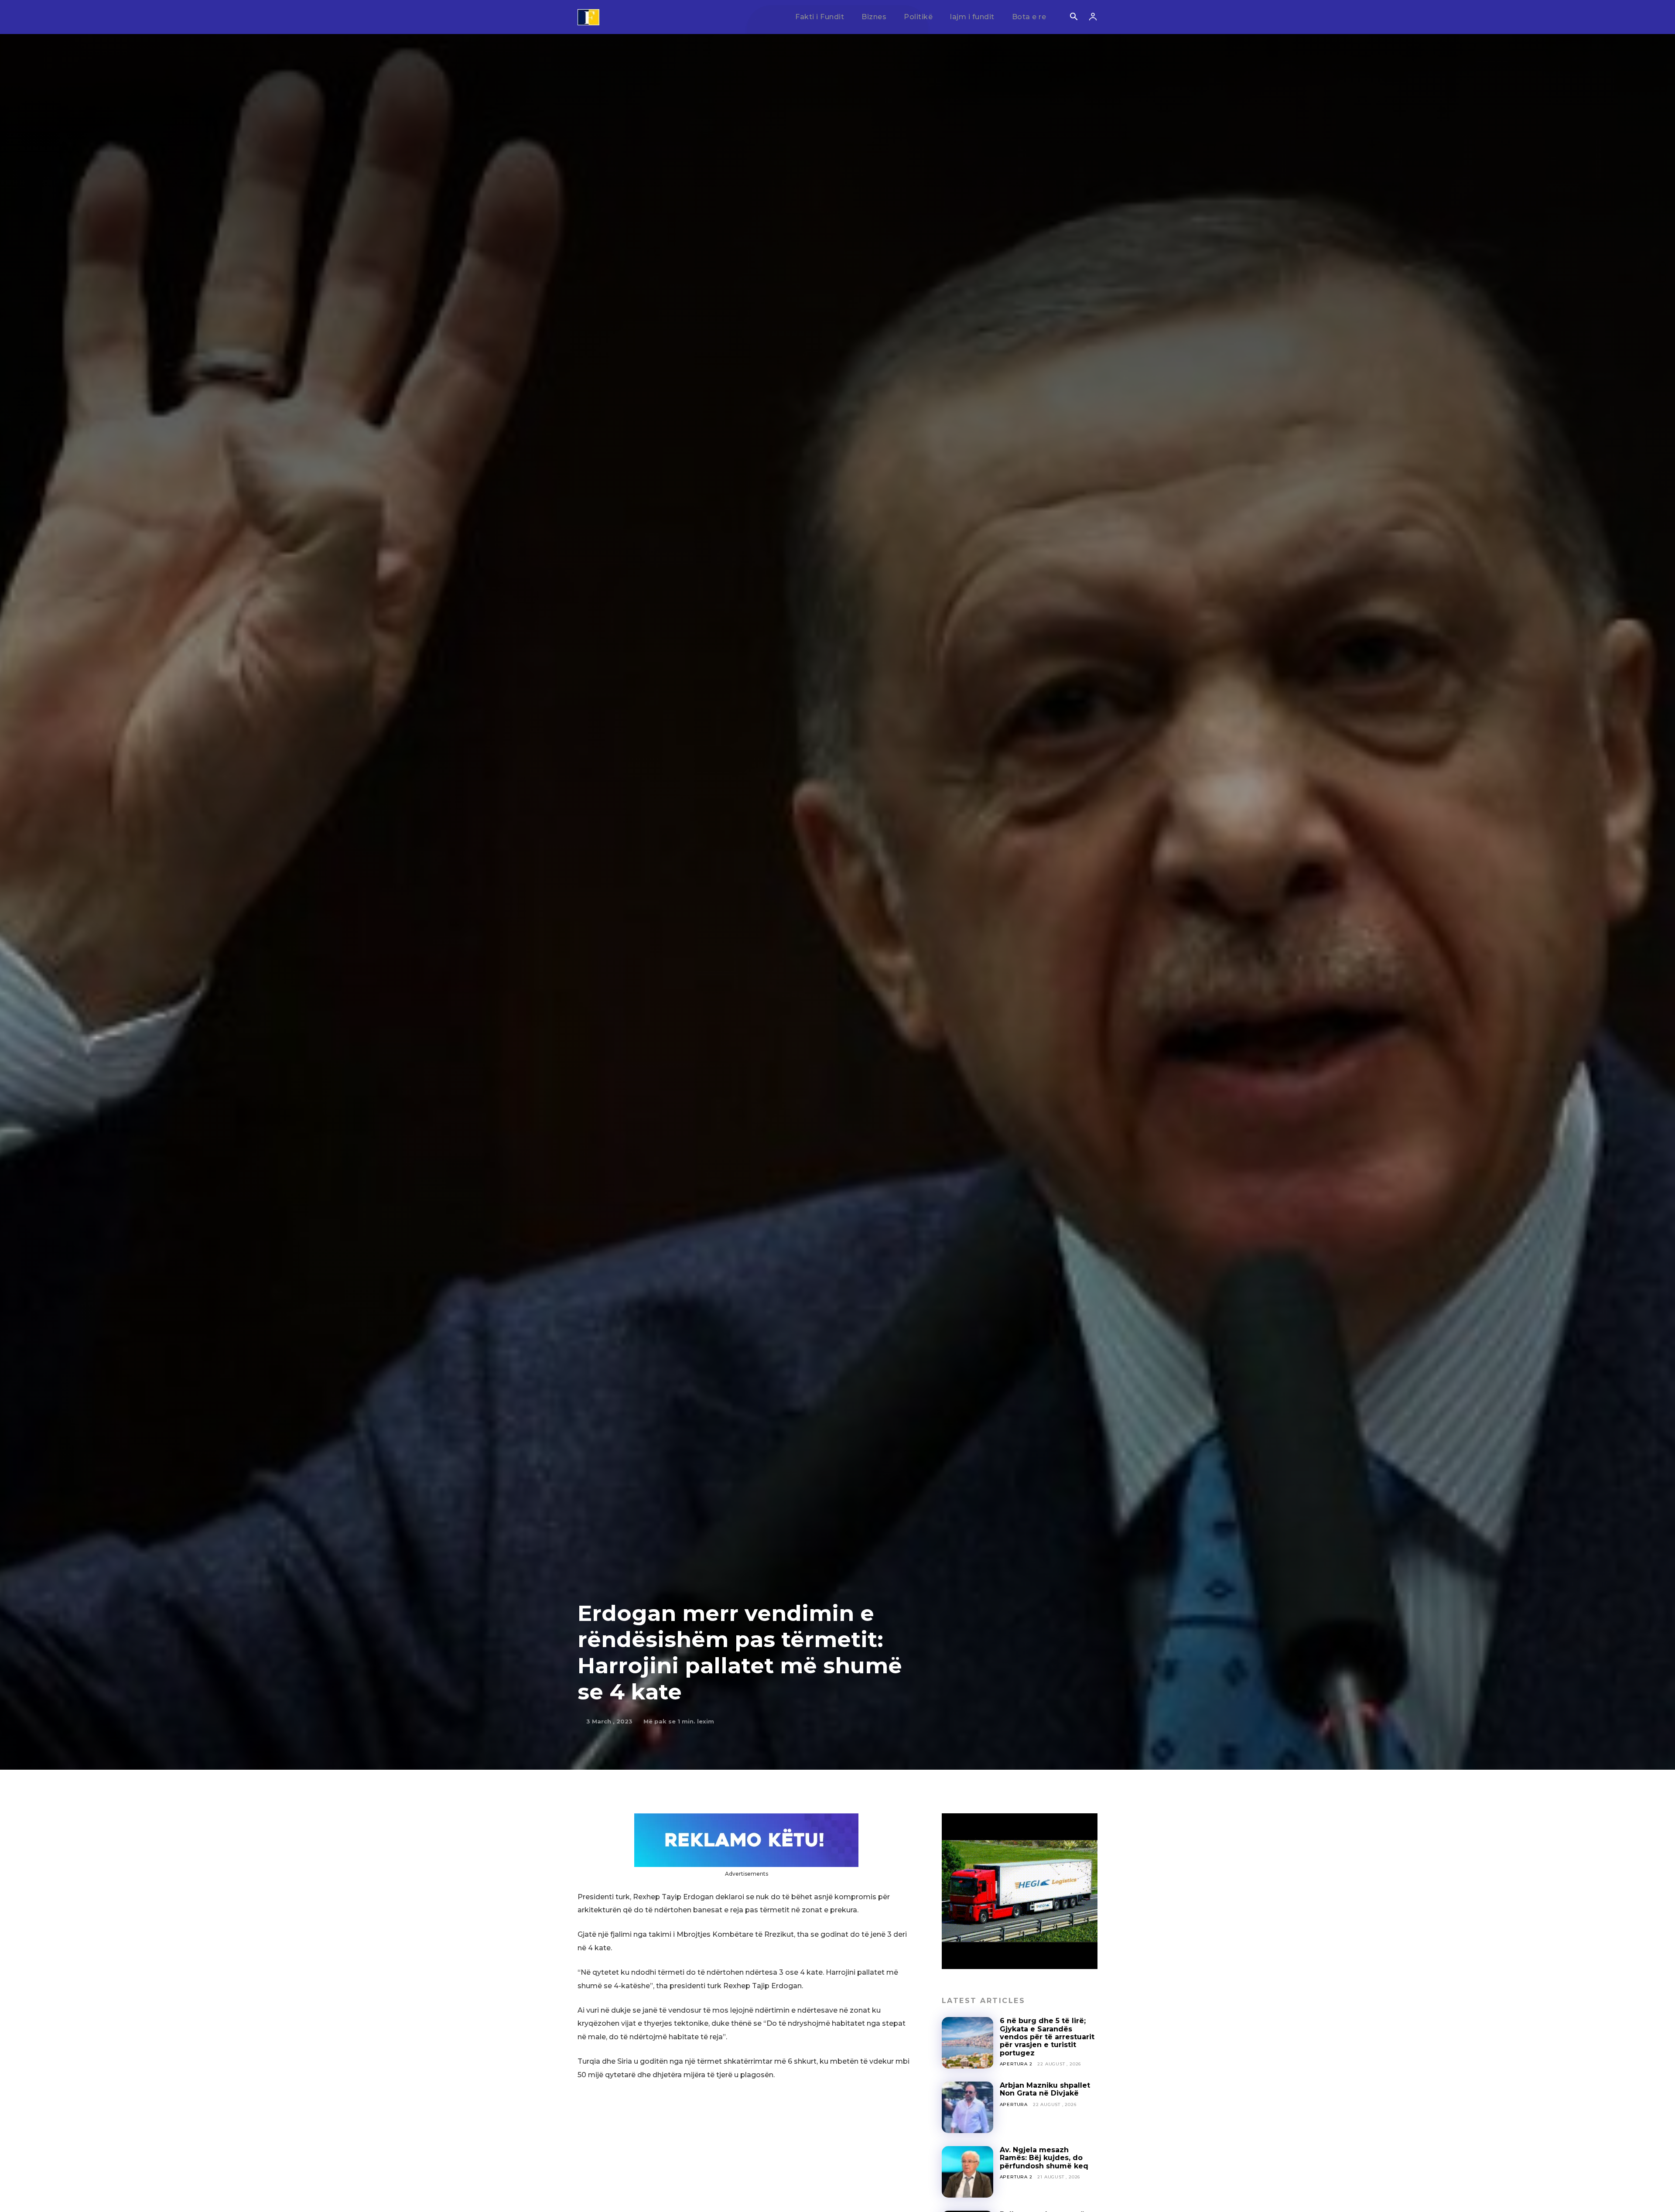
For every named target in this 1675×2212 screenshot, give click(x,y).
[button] (1073, 17)
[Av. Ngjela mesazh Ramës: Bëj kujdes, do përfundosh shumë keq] (967, 2172)
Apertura (1014, 2104)
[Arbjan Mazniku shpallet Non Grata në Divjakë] (967, 2107)
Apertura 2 (1016, 2064)
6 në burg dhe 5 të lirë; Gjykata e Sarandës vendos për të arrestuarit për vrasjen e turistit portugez (1047, 2037)
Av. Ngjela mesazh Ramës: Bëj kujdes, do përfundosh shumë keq (1044, 2158)
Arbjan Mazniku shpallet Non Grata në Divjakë (1045, 2089)
